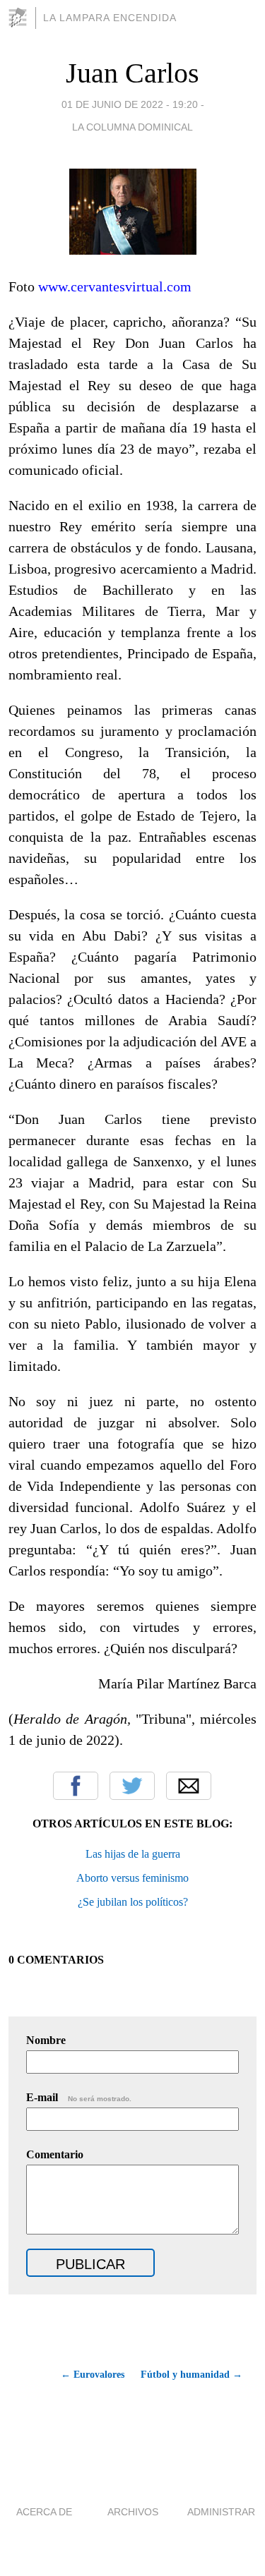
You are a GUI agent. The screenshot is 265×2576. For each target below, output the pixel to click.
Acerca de (44, 2512)
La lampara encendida (110, 18)
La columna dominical (132, 127)
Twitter (132, 1786)
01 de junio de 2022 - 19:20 (130, 104)
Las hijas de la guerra (133, 1854)
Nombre (46, 2040)
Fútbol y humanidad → (192, 2375)
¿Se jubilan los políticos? (133, 1902)
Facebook (76, 1786)
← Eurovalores (93, 2375)
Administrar (221, 2512)
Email (189, 1786)
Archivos (133, 2512)
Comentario (55, 2154)
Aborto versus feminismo (132, 1878)
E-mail (79, 2097)
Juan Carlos (132, 73)
